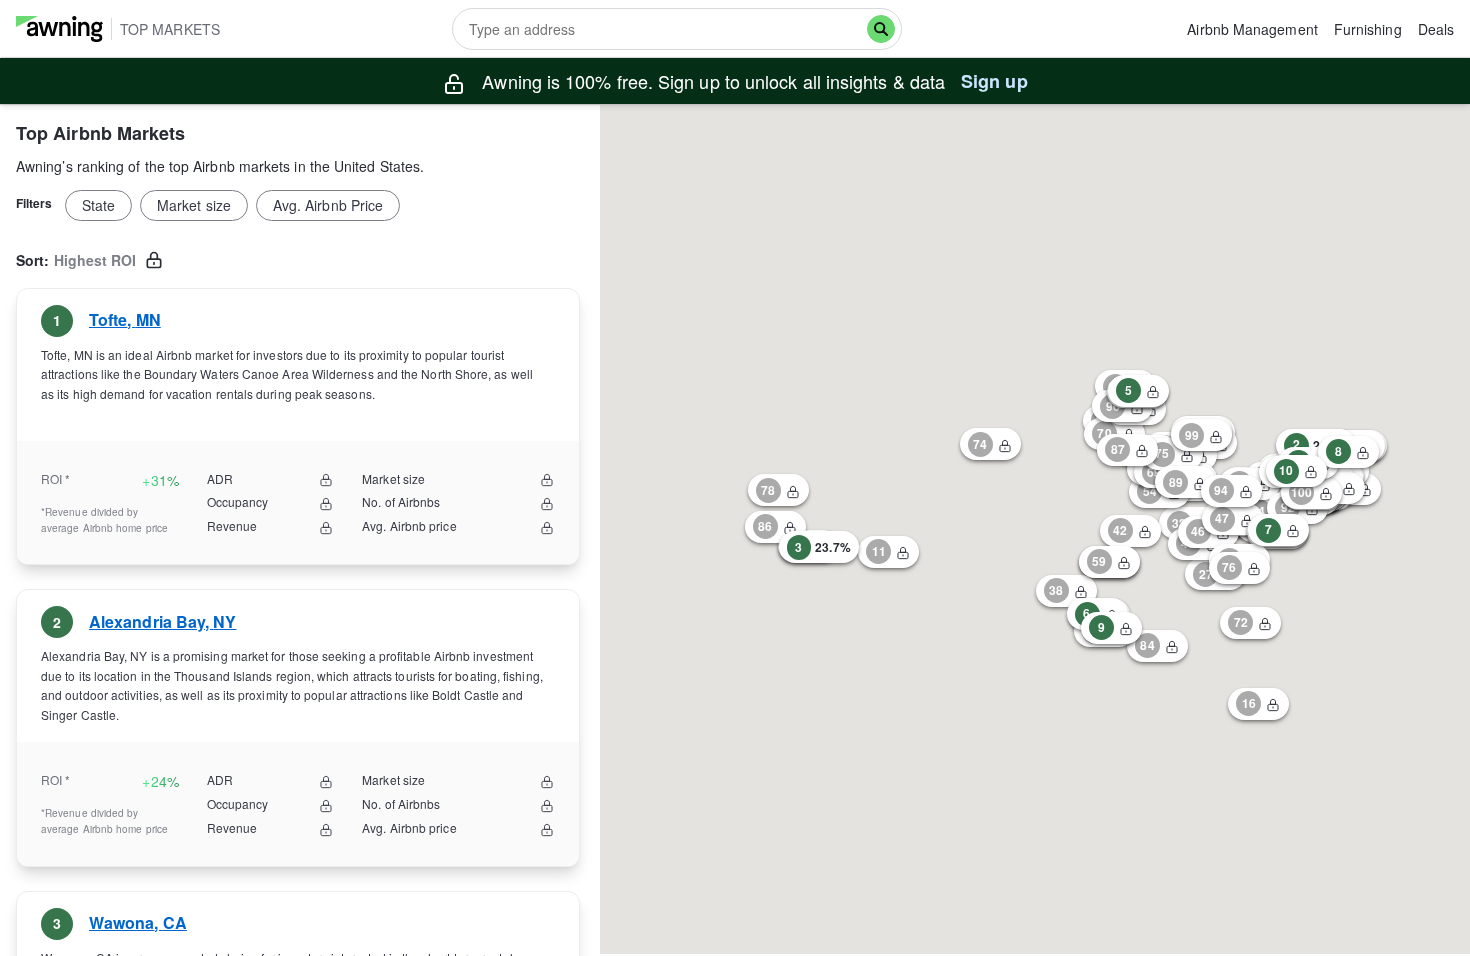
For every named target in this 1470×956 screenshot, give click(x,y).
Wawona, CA (138, 923)
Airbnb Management (1252, 29)
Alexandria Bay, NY (162, 621)
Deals (1436, 29)
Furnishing (1368, 29)
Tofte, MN (125, 319)
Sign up (994, 81)
